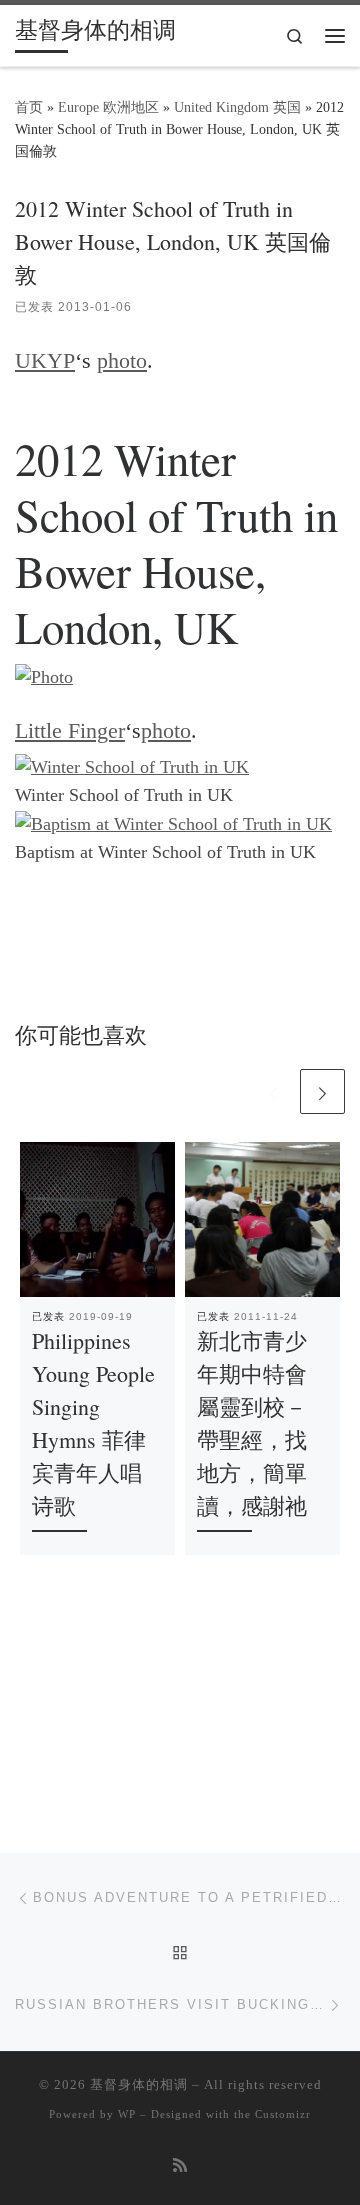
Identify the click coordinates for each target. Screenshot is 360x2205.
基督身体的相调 (139, 2084)
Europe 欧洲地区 (108, 107)
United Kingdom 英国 (237, 107)
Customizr (283, 2114)
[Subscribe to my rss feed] (180, 2166)
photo (122, 361)
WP (127, 2114)
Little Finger (70, 731)
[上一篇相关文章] (273, 1091)
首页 (29, 107)
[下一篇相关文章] (322, 1091)
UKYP (45, 361)
